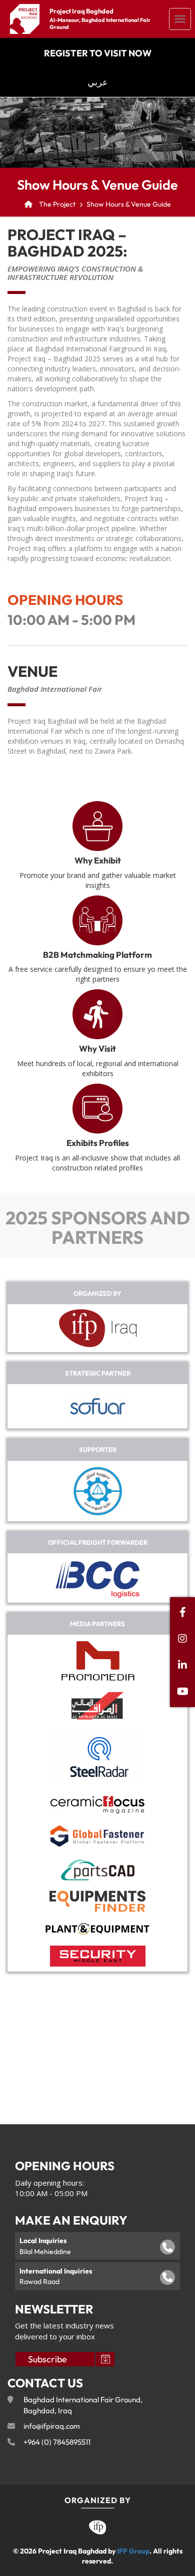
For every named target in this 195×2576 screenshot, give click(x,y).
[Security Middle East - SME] (98, 1956)
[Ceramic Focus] (97, 1804)
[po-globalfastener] (97, 1837)
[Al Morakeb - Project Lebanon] (97, 1706)
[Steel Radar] (97, 1757)
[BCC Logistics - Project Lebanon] (97, 1578)
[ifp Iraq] (98, 1328)
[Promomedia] (98, 1661)
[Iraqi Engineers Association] (98, 1491)
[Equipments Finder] (97, 1901)
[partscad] (98, 1870)
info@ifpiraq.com (52, 2426)
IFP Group (133, 2551)
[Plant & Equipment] (97, 1929)
